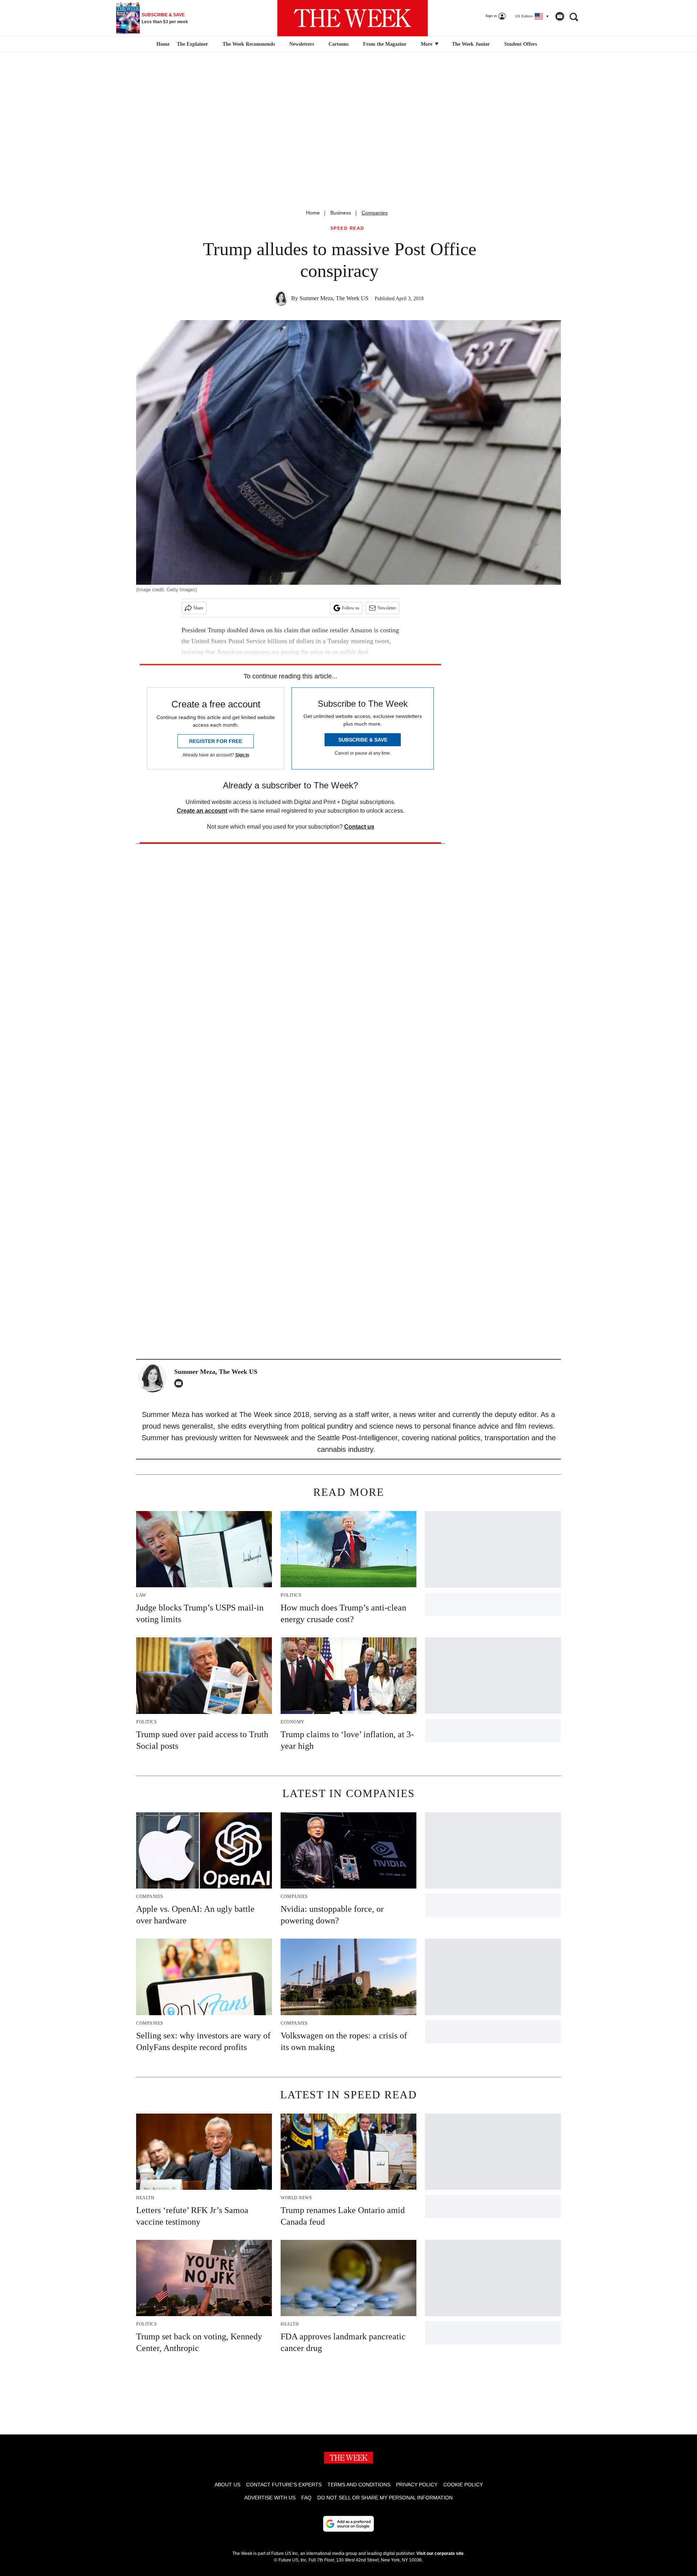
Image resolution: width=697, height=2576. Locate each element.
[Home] (162, 44)
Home (313, 213)
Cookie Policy (463, 2485)
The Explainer (192, 44)
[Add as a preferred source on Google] (348, 2524)
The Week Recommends (249, 44)
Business (341, 213)
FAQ (306, 2498)
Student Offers (521, 44)
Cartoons (339, 44)
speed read (347, 228)
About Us (227, 2485)
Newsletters (302, 44)
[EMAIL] (180, 1383)
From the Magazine (385, 44)
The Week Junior (471, 44)
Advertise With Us (270, 2498)
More (427, 44)
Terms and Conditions (359, 2485)
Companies (375, 213)
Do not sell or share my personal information (385, 2498)
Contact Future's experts (284, 2485)
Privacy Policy (417, 2485)
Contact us (359, 827)
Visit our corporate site (440, 2553)
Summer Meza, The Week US (334, 298)
